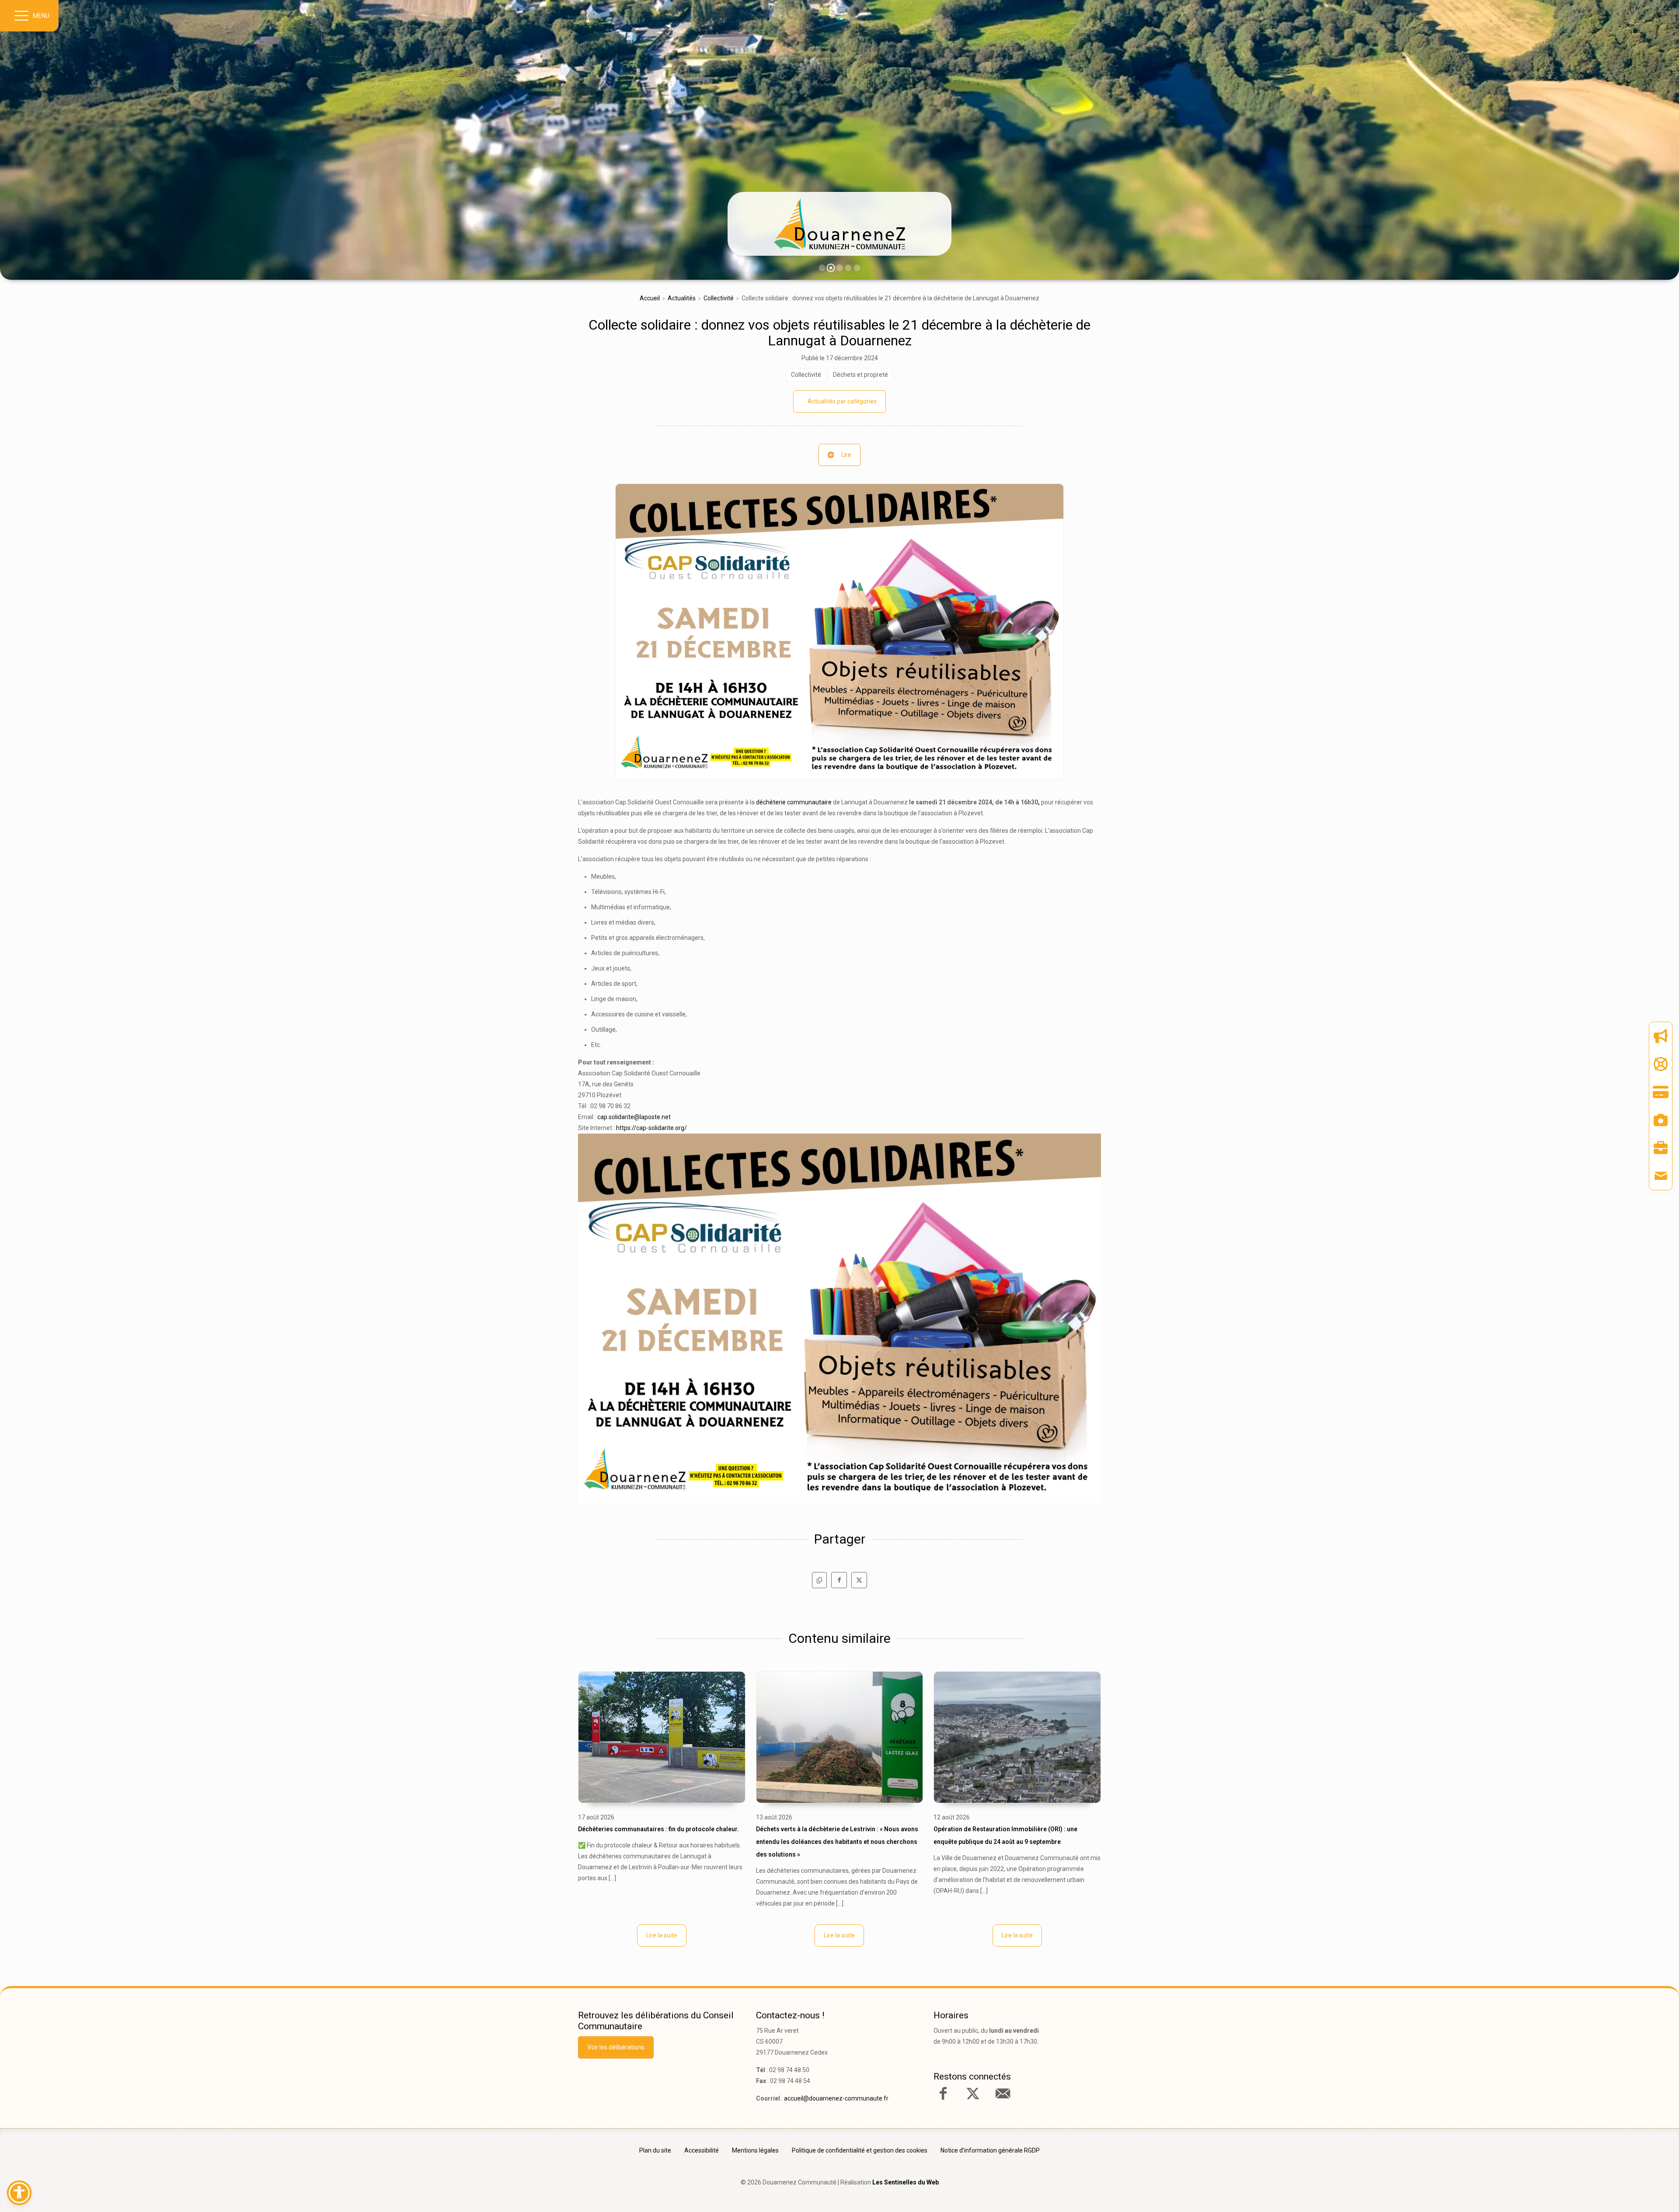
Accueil (650, 298)
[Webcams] (1661, 1120)
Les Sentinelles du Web (906, 2182)
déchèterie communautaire (794, 802)
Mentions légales (755, 2150)
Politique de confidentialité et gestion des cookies (860, 2150)
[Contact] (1661, 1176)
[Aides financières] (1661, 1064)
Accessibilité (702, 2150)
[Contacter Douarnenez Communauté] (1003, 2094)
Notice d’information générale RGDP (990, 2150)
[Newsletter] (1661, 1036)
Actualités (682, 298)
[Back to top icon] (1635, 2192)
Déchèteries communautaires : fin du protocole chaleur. (658, 1829)
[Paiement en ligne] (1661, 1092)
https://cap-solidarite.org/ (651, 1128)
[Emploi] (1661, 1148)
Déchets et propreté (860, 375)
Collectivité (719, 298)
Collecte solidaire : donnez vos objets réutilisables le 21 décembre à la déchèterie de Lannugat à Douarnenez (839, 333)
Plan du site (655, 2150)
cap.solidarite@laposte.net (634, 1117)
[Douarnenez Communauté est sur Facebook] (943, 2094)
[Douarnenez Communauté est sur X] (973, 2094)
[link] (839, 224)
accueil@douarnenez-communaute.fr (836, 2098)
